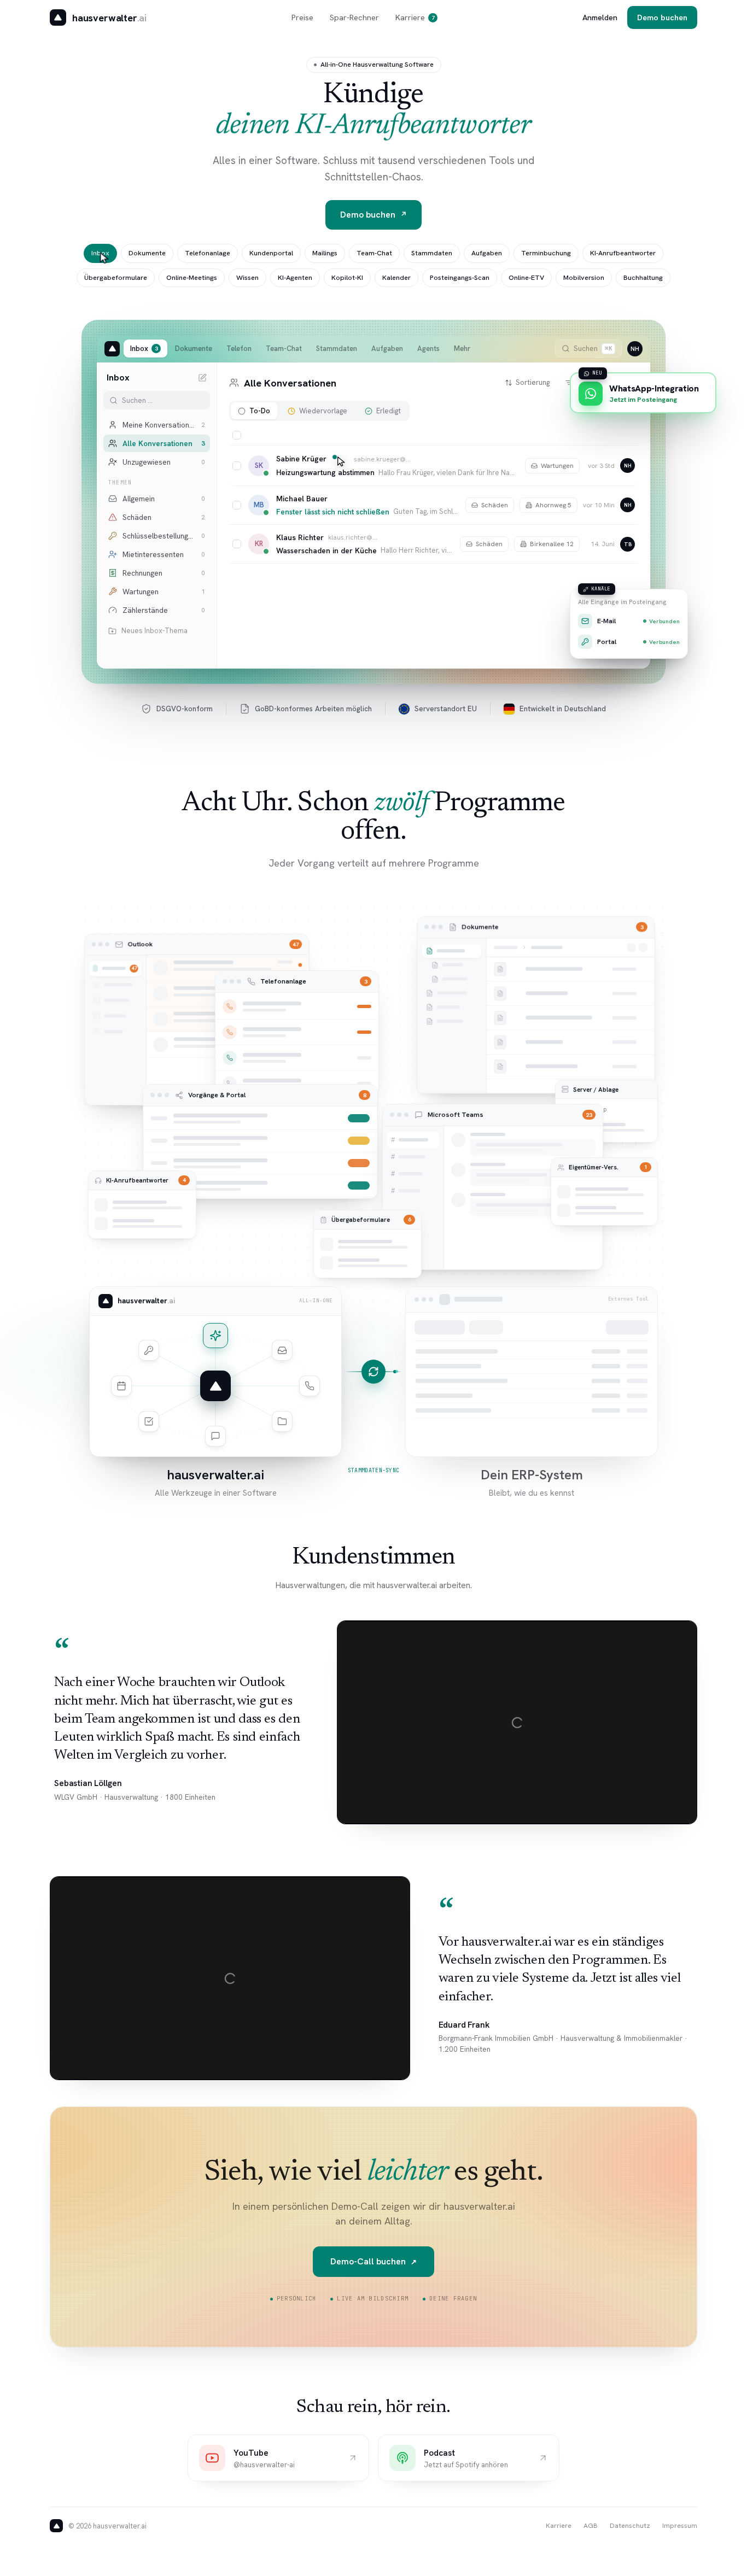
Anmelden (600, 17)
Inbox (100, 253)
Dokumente (147, 253)
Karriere (415, 17)
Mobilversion (584, 277)
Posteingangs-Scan (460, 277)
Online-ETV (526, 277)
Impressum (680, 2525)
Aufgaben (487, 253)
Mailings (325, 253)
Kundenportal (271, 253)
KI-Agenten (295, 277)
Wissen (247, 277)
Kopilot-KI (347, 277)
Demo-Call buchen (373, 2261)
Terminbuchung (546, 253)
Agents (428, 349)
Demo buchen (662, 17)
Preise (302, 17)
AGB (591, 2525)
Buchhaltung (643, 277)
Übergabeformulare (116, 277)
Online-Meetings (192, 277)
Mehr (462, 349)
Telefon (239, 349)
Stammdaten (432, 253)
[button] (434, 466)
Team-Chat (374, 253)
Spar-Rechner (354, 17)
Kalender (396, 277)
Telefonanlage (208, 253)
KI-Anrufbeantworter (623, 253)
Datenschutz (630, 2525)
